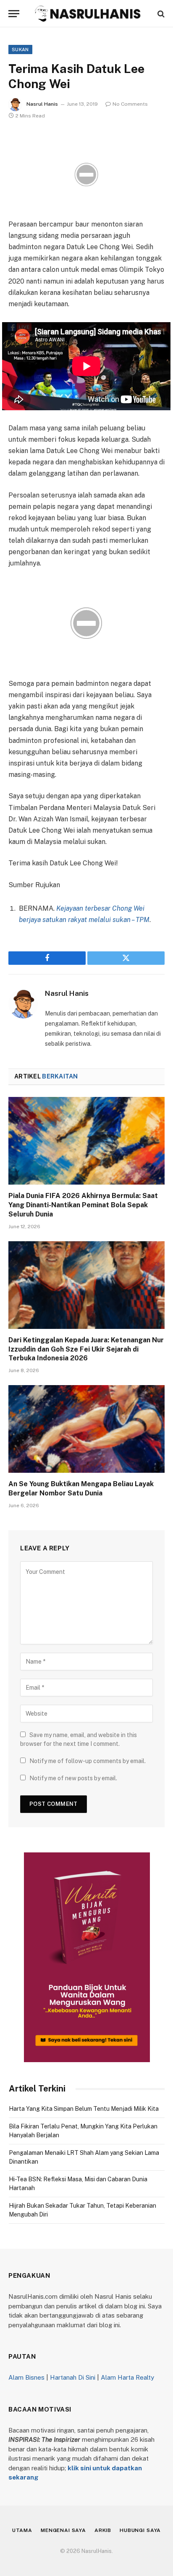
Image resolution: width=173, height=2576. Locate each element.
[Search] (160, 14)
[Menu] (14, 14)
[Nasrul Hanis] (87, 14)
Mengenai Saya (63, 2530)
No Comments (130, 104)
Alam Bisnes (26, 2377)
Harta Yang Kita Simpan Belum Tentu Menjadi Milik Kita (84, 2109)
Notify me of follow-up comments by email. (88, 1761)
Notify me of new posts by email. (73, 1778)
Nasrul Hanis (42, 104)
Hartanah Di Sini (73, 2377)
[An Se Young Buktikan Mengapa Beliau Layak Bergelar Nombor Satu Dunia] (86, 1429)
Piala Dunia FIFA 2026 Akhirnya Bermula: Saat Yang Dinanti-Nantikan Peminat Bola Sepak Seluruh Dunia (83, 1205)
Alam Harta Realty (127, 2377)
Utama (22, 2530)
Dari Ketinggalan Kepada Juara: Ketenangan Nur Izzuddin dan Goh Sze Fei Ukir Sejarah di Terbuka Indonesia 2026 (86, 1349)
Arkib (103, 2530)
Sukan (20, 49)
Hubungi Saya (140, 2530)
